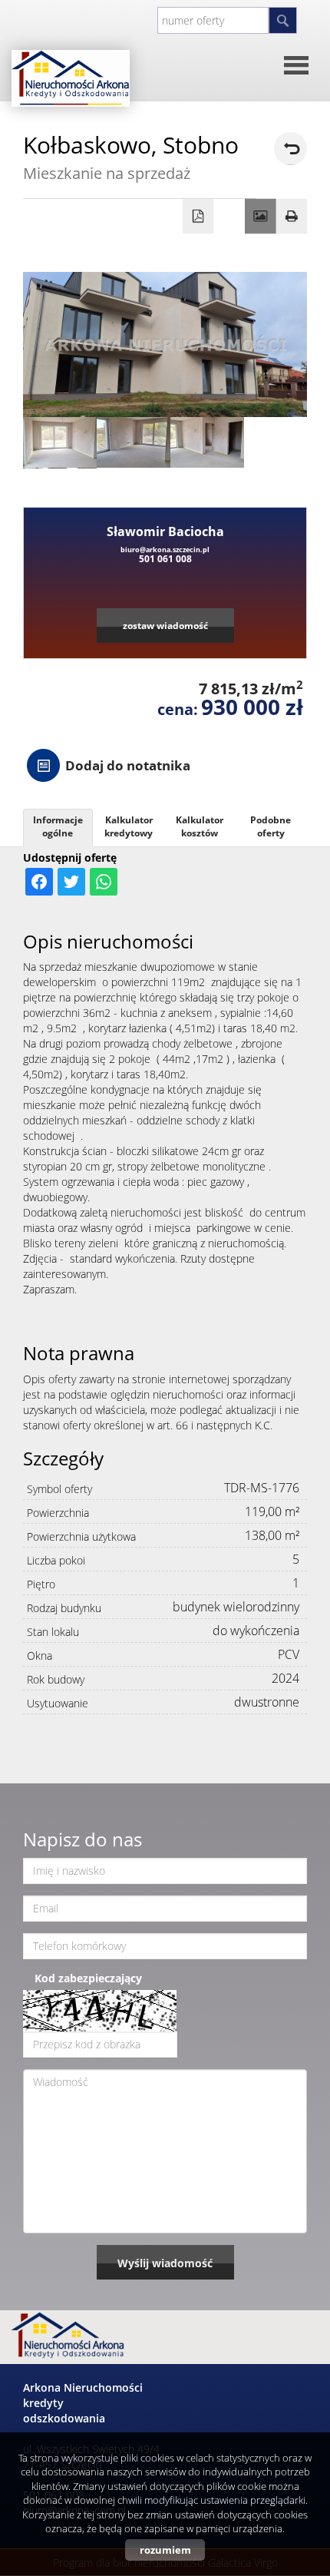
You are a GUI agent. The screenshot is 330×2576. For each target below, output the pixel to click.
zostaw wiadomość (165, 625)
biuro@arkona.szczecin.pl (165, 550)
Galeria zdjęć (261, 217)
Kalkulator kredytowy (129, 826)
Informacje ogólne (58, 826)
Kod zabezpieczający (88, 1978)
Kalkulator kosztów (200, 826)
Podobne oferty (271, 826)
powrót (290, 149)
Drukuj (292, 217)
